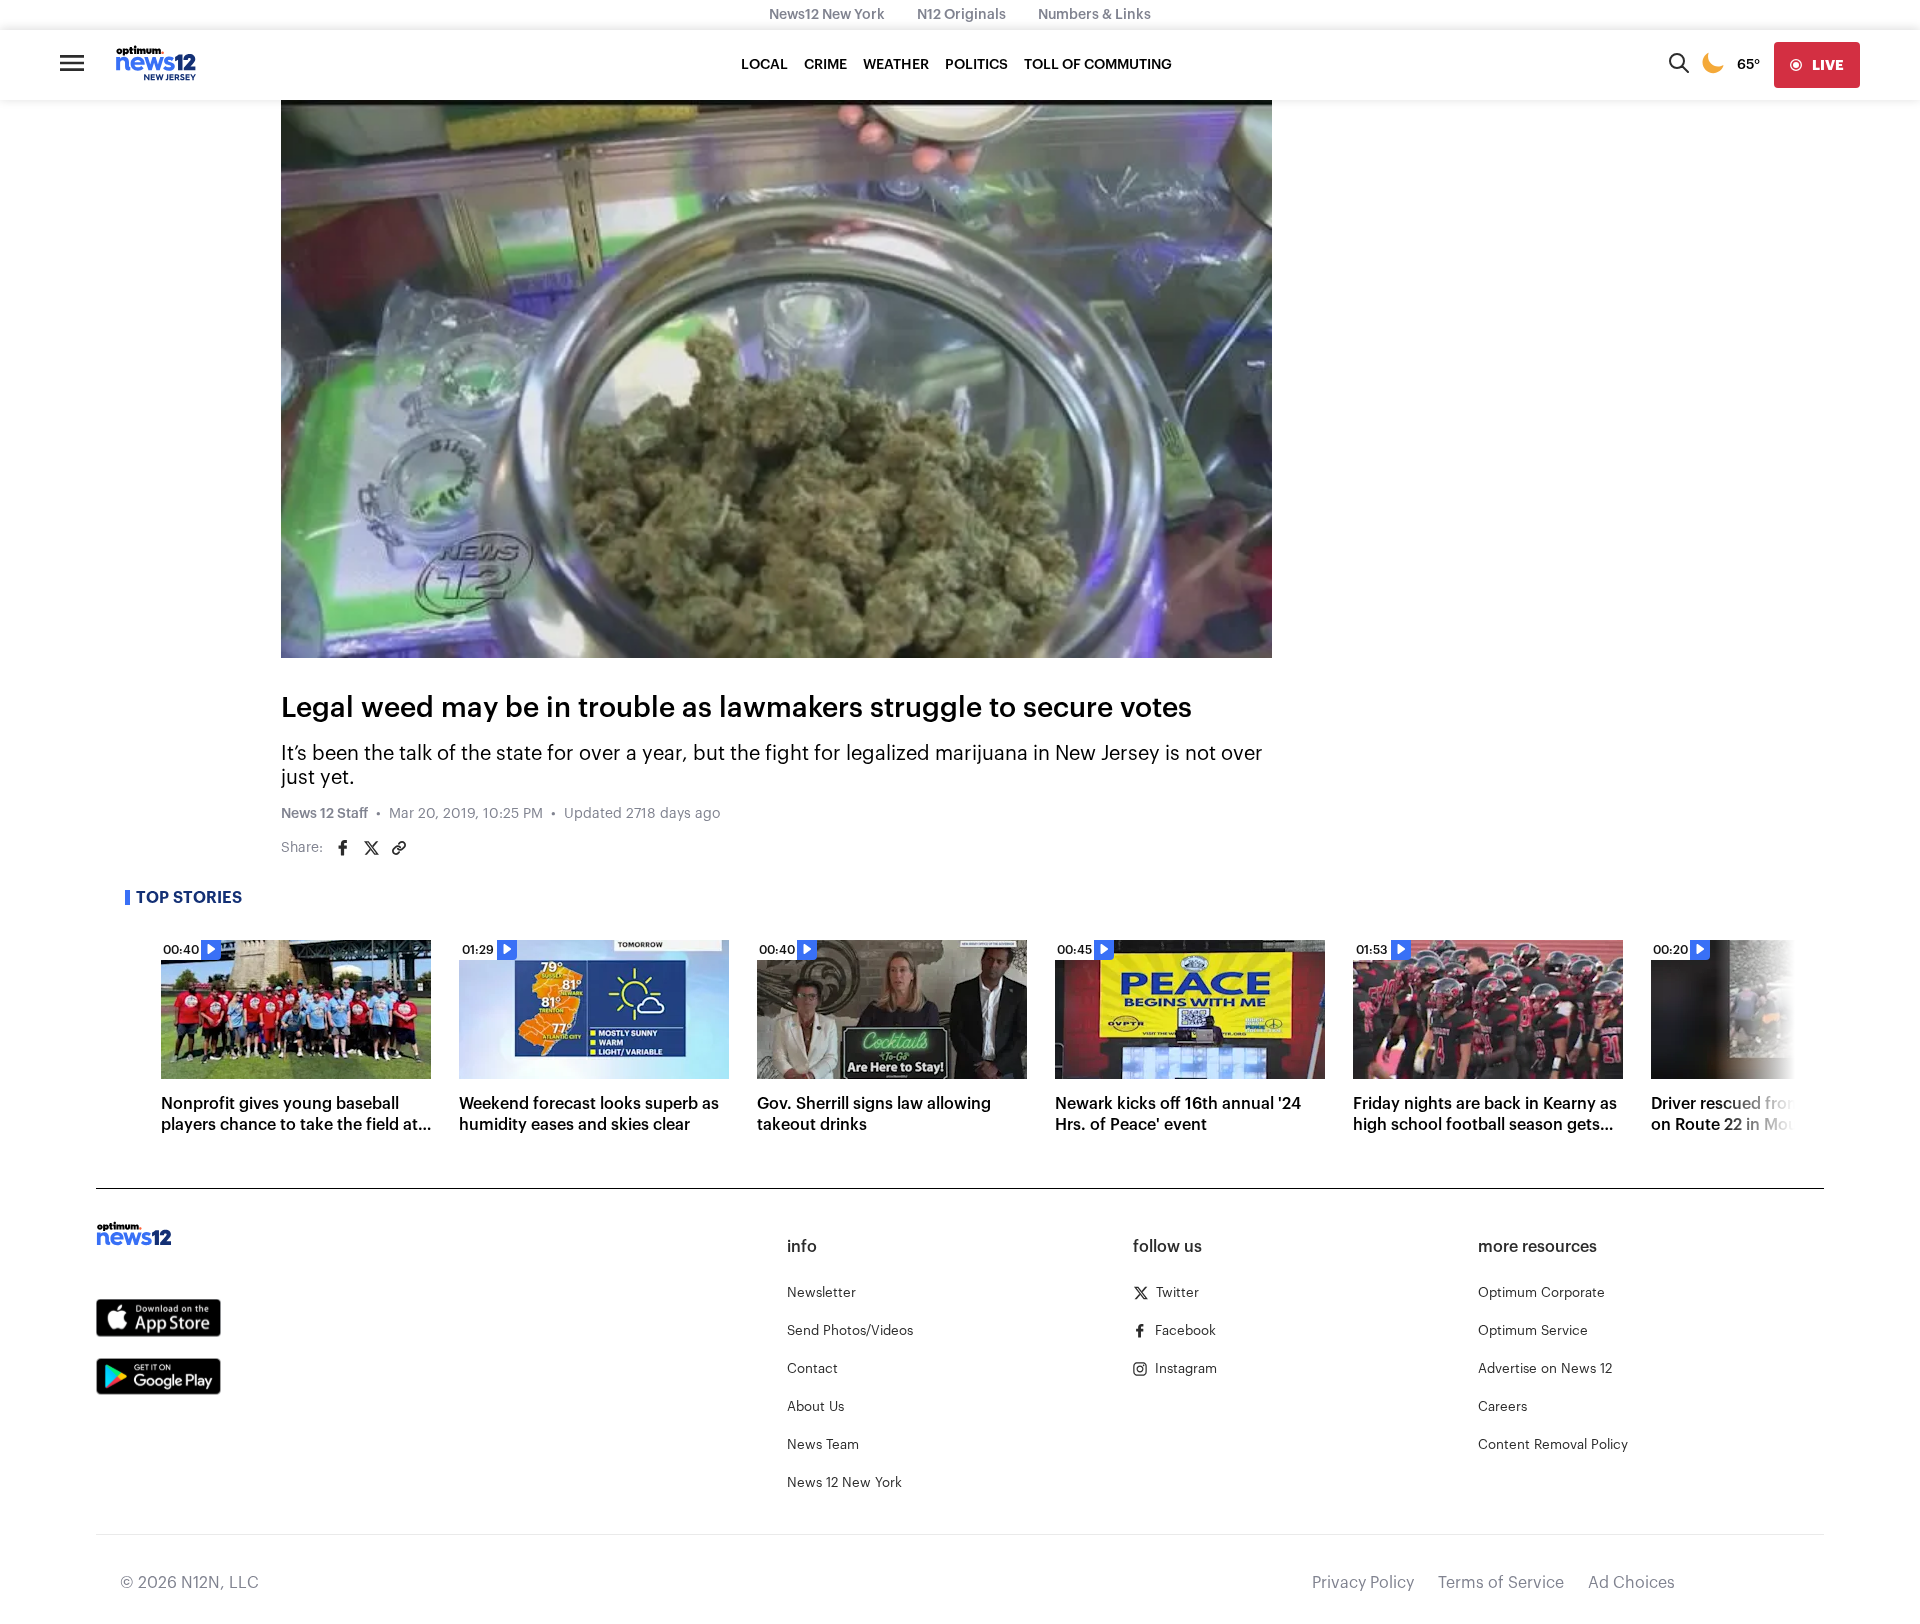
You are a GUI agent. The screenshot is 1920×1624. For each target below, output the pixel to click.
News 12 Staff (324, 814)
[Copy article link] (399, 848)
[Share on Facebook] (343, 848)
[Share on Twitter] (371, 848)
